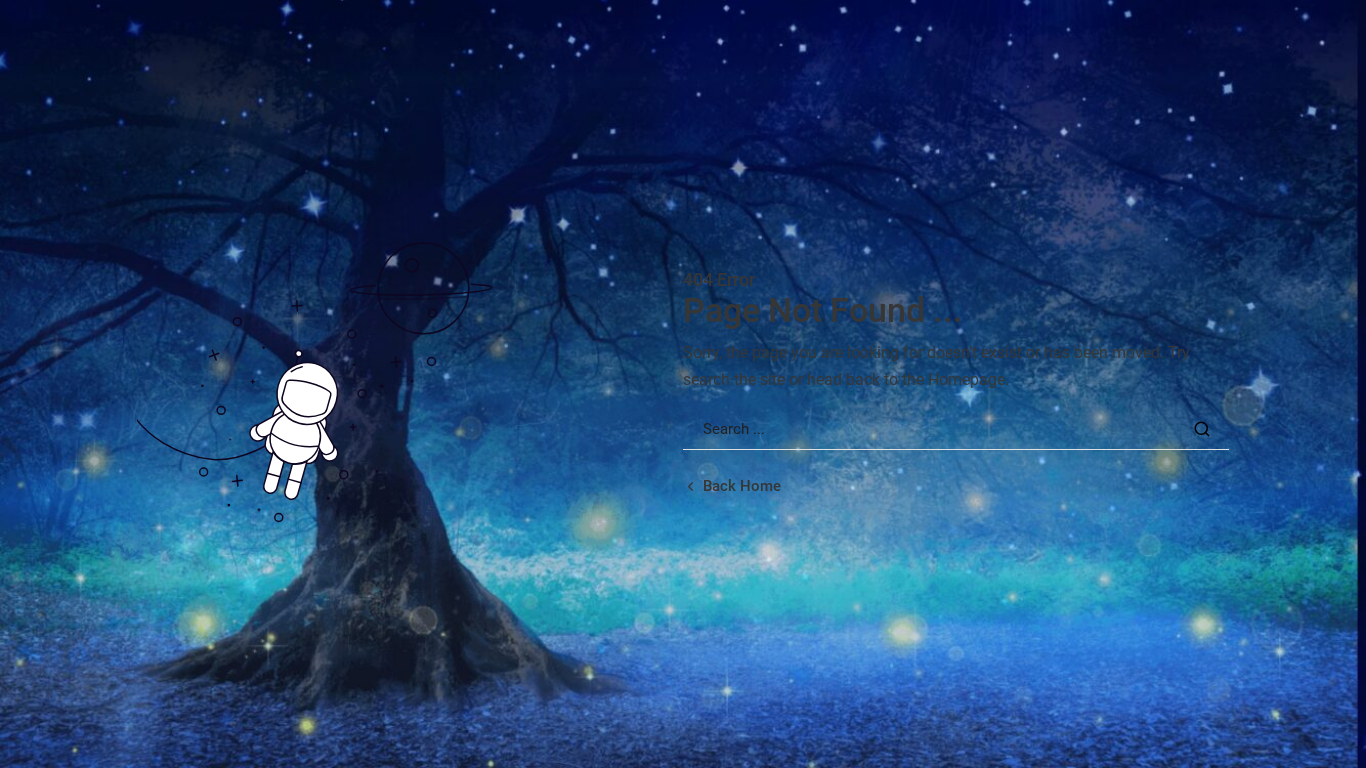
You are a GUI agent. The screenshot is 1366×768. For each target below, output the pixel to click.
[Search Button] (1202, 429)
